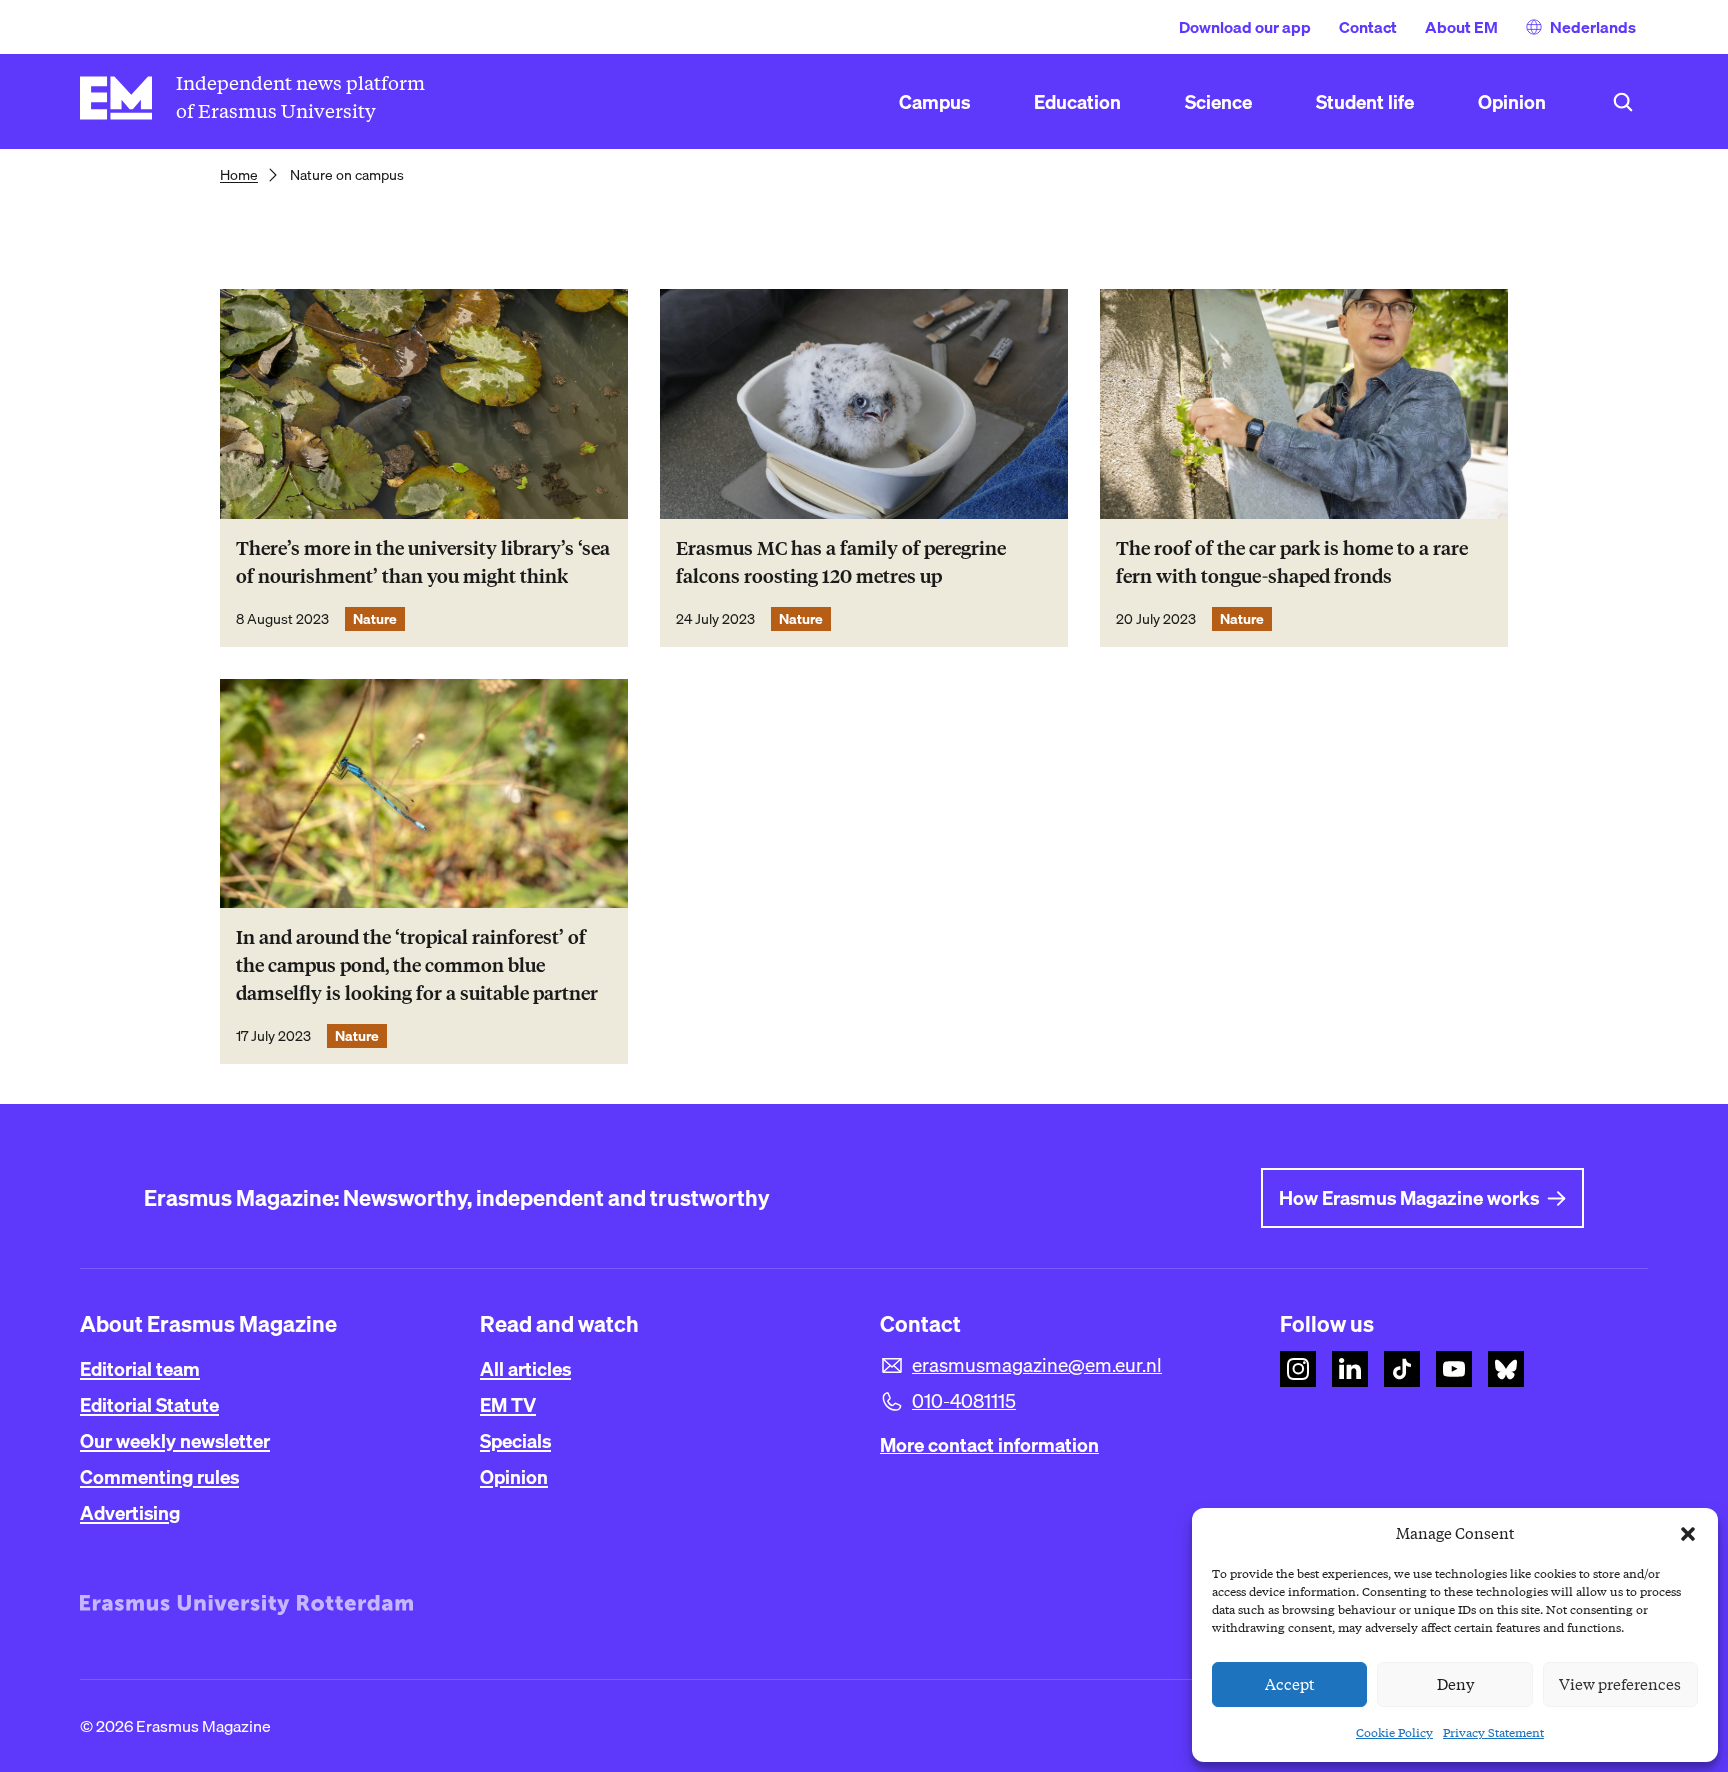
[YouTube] (1454, 1369)
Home (239, 175)
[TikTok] (1402, 1369)
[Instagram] (1298, 1369)
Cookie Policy (1394, 1732)
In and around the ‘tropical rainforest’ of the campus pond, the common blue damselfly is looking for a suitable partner (417, 965)
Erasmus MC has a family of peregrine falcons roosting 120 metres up (841, 562)
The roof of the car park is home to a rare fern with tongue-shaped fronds (1292, 562)
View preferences (1620, 1685)
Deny (1455, 1685)
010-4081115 (964, 1401)
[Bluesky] (1506, 1369)
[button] (1688, 1534)
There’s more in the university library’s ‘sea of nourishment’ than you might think (423, 562)
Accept (1290, 1685)
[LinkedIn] (1350, 1369)
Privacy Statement (1493, 1732)
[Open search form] (1623, 102)
